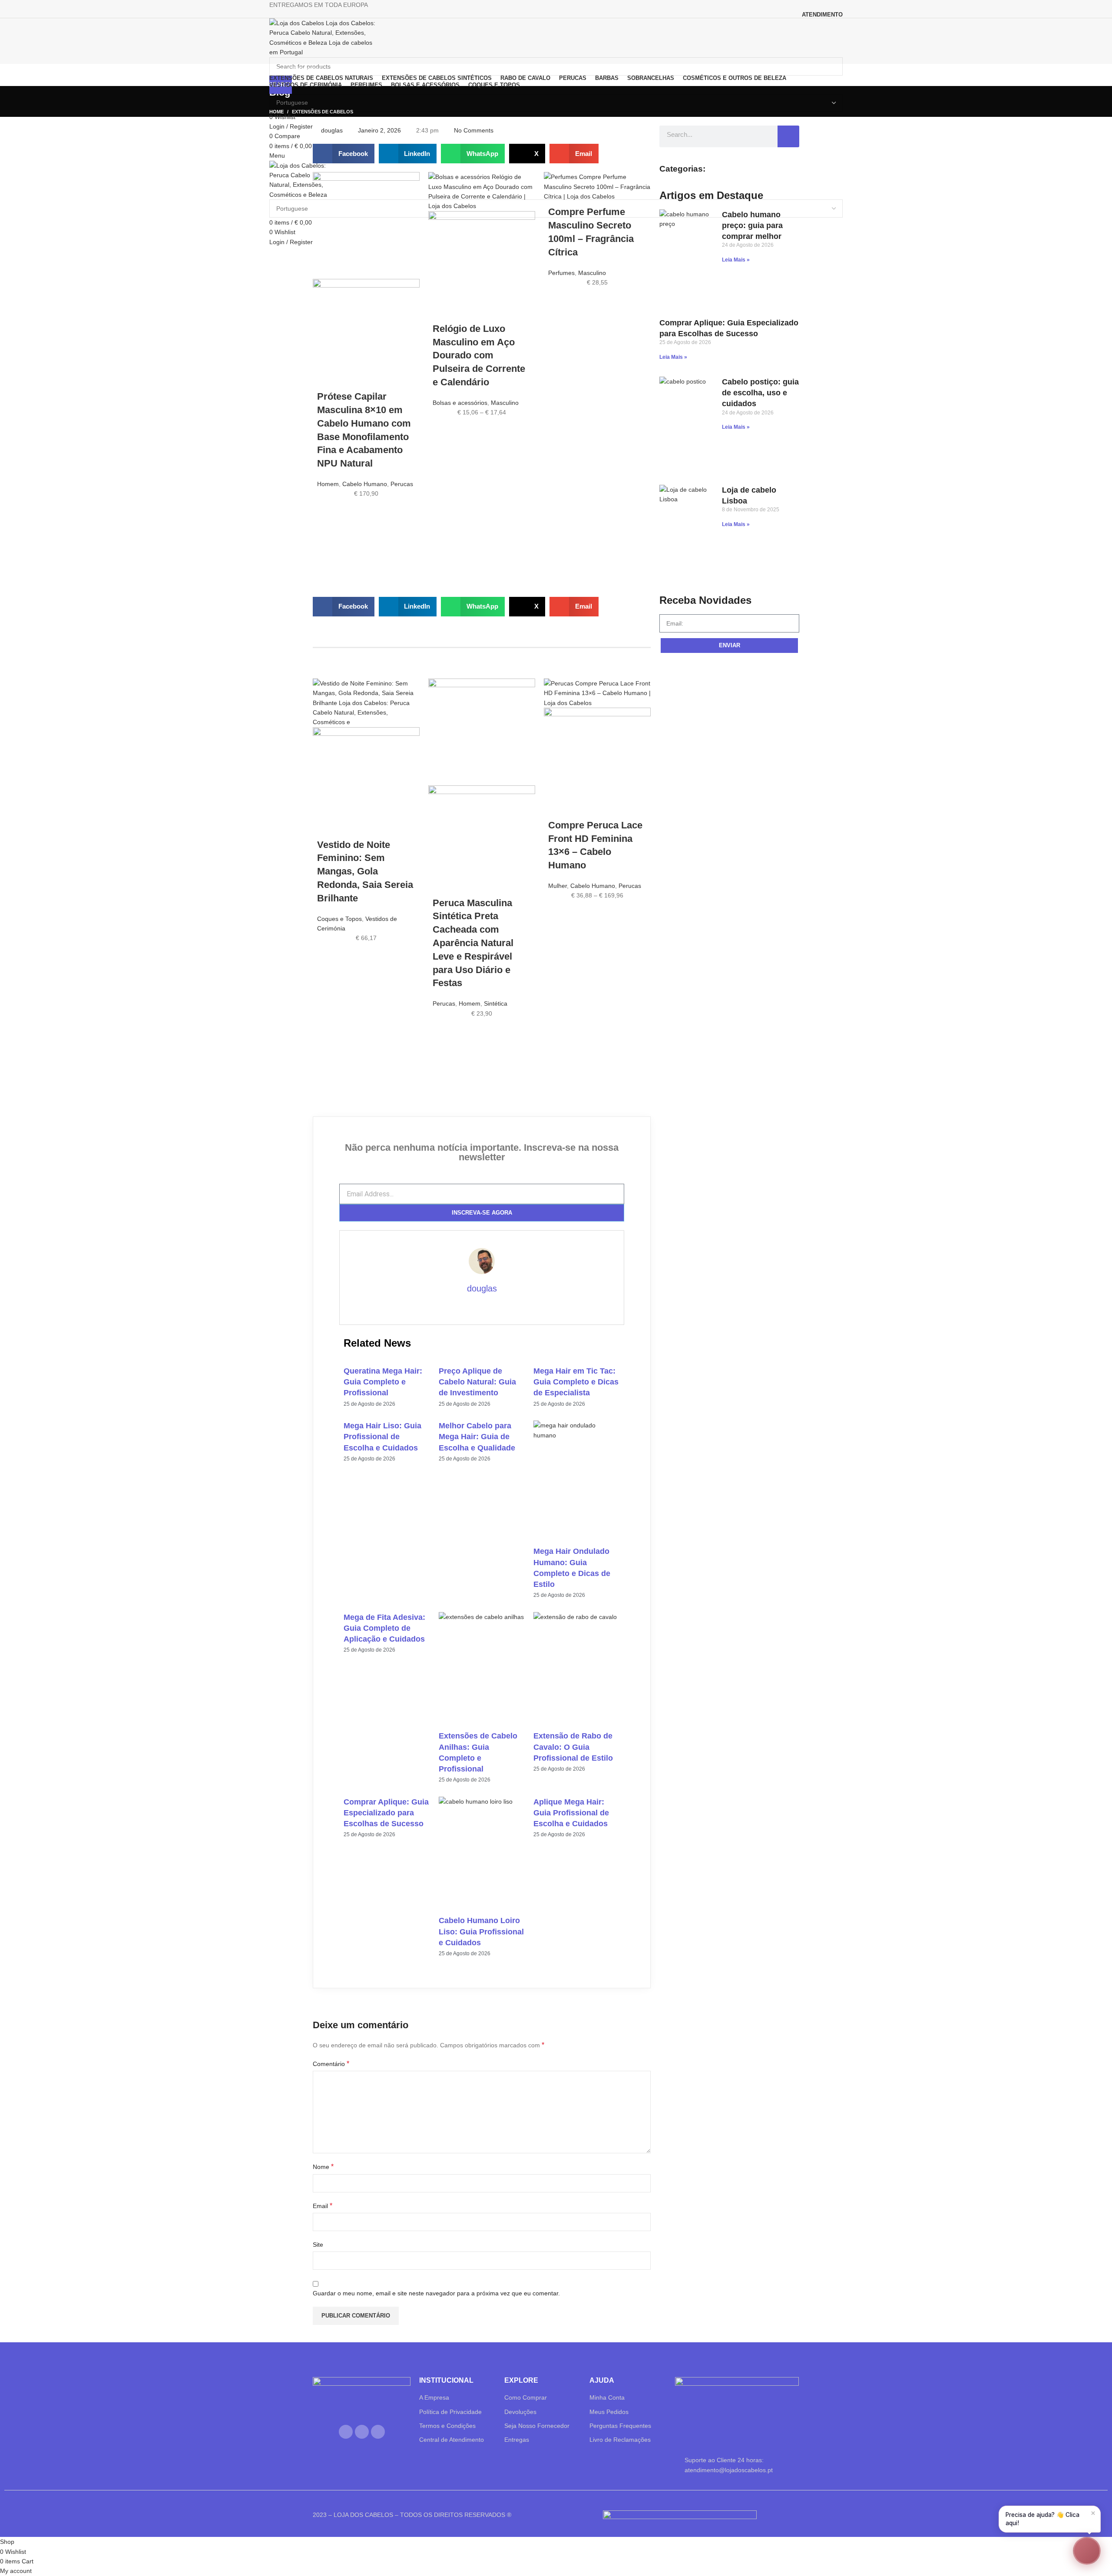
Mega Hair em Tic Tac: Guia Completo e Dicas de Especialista (576, 1382)
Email (323, 2206)
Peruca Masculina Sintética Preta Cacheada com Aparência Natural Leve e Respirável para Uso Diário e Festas (473, 943)
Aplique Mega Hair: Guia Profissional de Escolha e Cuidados (571, 1813)
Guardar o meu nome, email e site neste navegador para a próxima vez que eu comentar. (436, 2293)
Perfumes (561, 273)
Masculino (505, 403)
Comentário (331, 2064)
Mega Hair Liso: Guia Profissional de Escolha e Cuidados (382, 1437)
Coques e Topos (339, 919)
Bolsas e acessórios (460, 403)
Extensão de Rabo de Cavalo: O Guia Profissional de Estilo (573, 1747)
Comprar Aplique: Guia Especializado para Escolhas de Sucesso (386, 1813)
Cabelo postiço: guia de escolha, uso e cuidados (760, 393)
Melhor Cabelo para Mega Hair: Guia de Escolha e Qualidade (477, 1437)
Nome (323, 2167)
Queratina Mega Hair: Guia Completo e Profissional (383, 1382)
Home (276, 112)
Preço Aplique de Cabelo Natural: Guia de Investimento (477, 1382)
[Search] (788, 136)
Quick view (328, 555)
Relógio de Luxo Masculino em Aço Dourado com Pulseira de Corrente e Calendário (479, 355)
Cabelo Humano (365, 484)
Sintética (496, 1003)
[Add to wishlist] (328, 512)
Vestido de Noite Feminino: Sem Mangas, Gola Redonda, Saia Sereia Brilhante (365, 871)
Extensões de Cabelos (323, 112)
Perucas (402, 484)
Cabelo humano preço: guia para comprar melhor (752, 225)
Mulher (558, 886)
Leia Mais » (736, 260)
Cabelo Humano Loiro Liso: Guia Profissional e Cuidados (481, 1931)
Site (318, 2245)
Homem (328, 484)
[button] (344, 154)
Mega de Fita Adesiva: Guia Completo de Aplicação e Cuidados (384, 1628)
